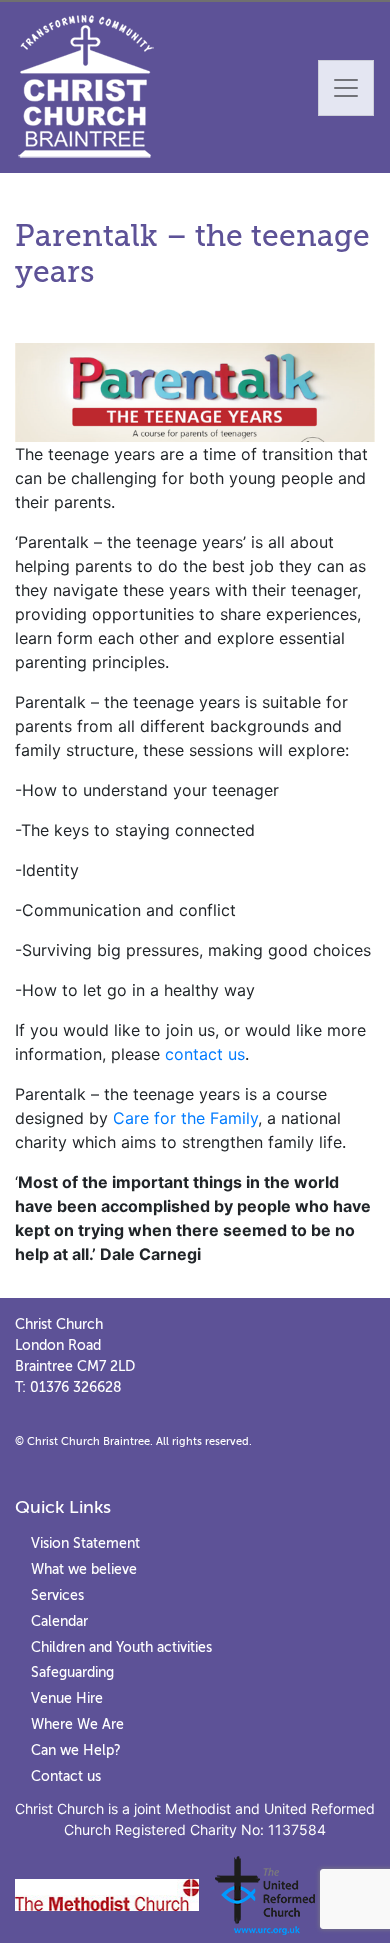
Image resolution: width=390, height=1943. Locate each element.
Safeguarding (72, 1672)
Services (57, 1595)
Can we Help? (76, 1750)
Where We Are (77, 1724)
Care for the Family (185, 1118)
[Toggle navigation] (346, 88)
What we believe (84, 1569)
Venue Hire (67, 1698)
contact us (205, 1054)
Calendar (59, 1621)
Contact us (66, 1776)
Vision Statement (85, 1543)
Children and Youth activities (121, 1647)
